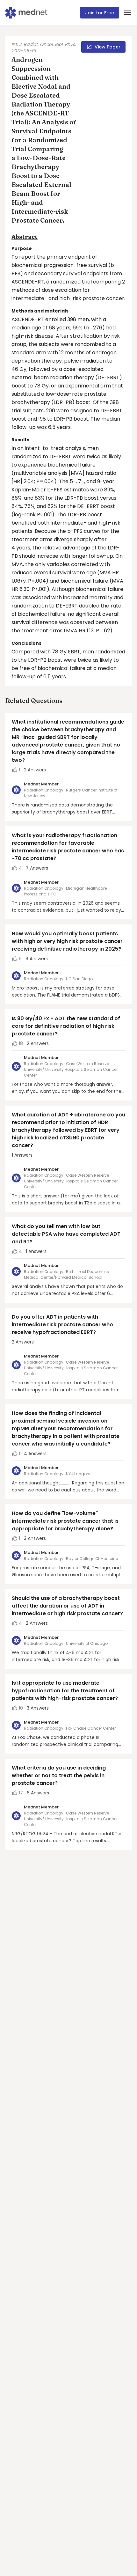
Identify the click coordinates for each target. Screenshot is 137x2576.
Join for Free (100, 13)
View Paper (108, 47)
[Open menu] (127, 13)
